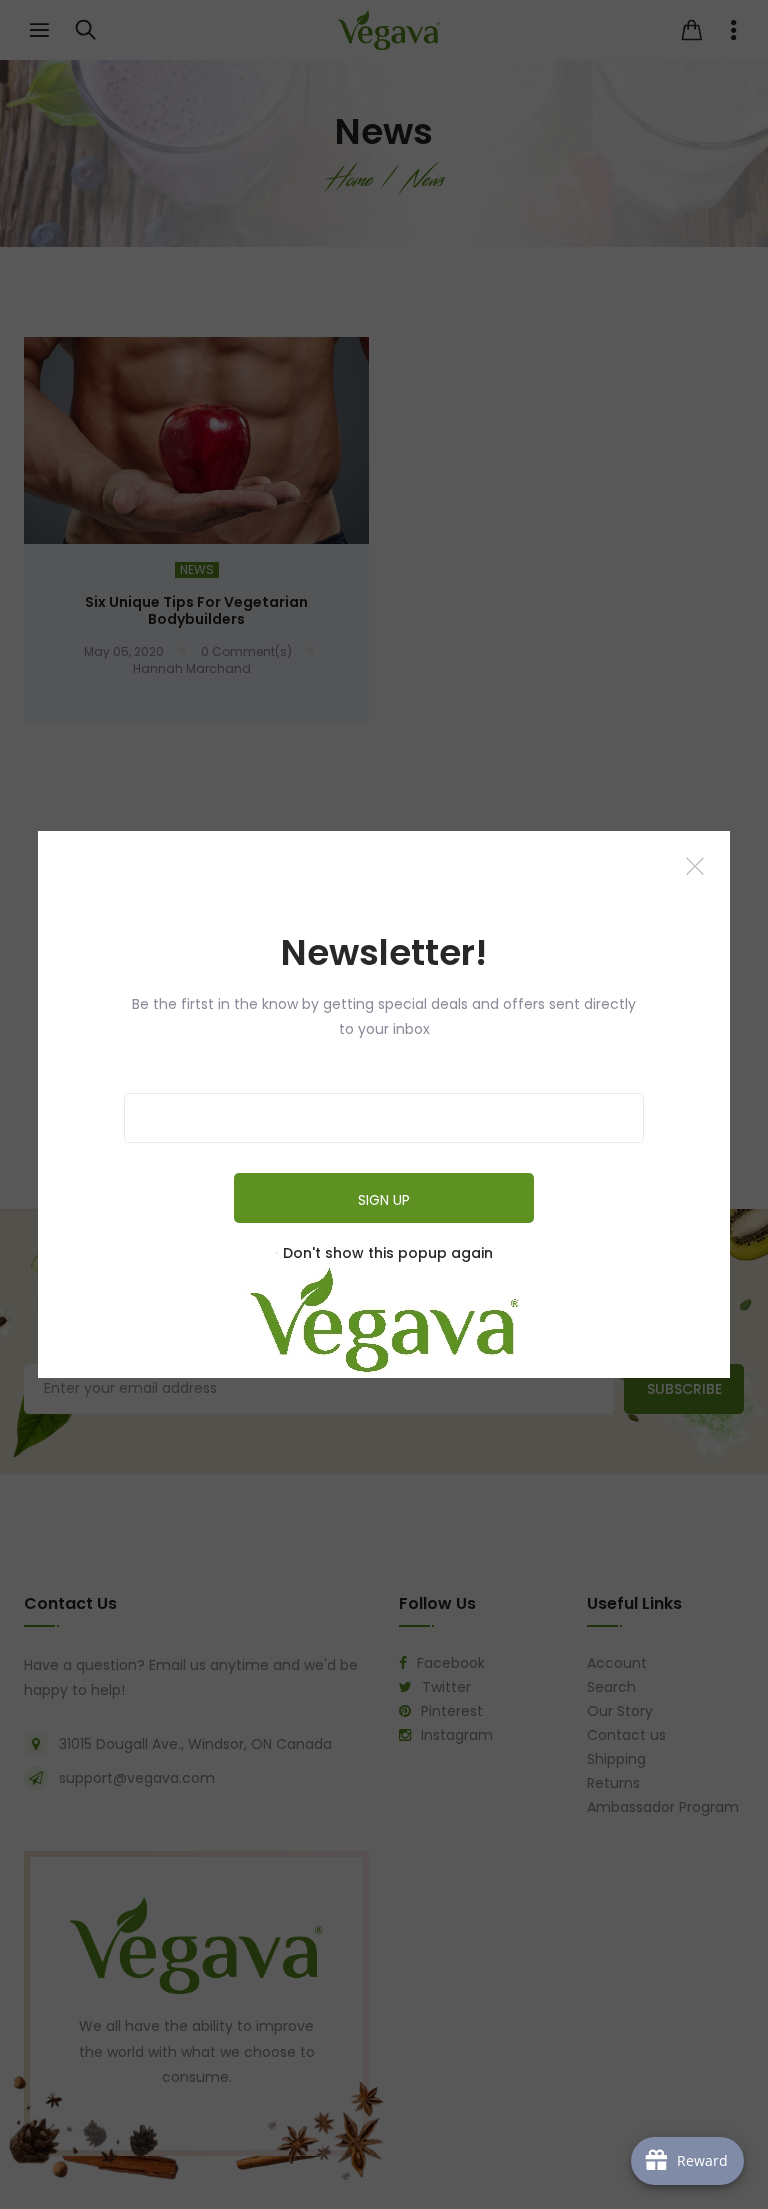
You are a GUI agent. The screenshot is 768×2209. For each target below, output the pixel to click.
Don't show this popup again (388, 1253)
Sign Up (384, 1200)
